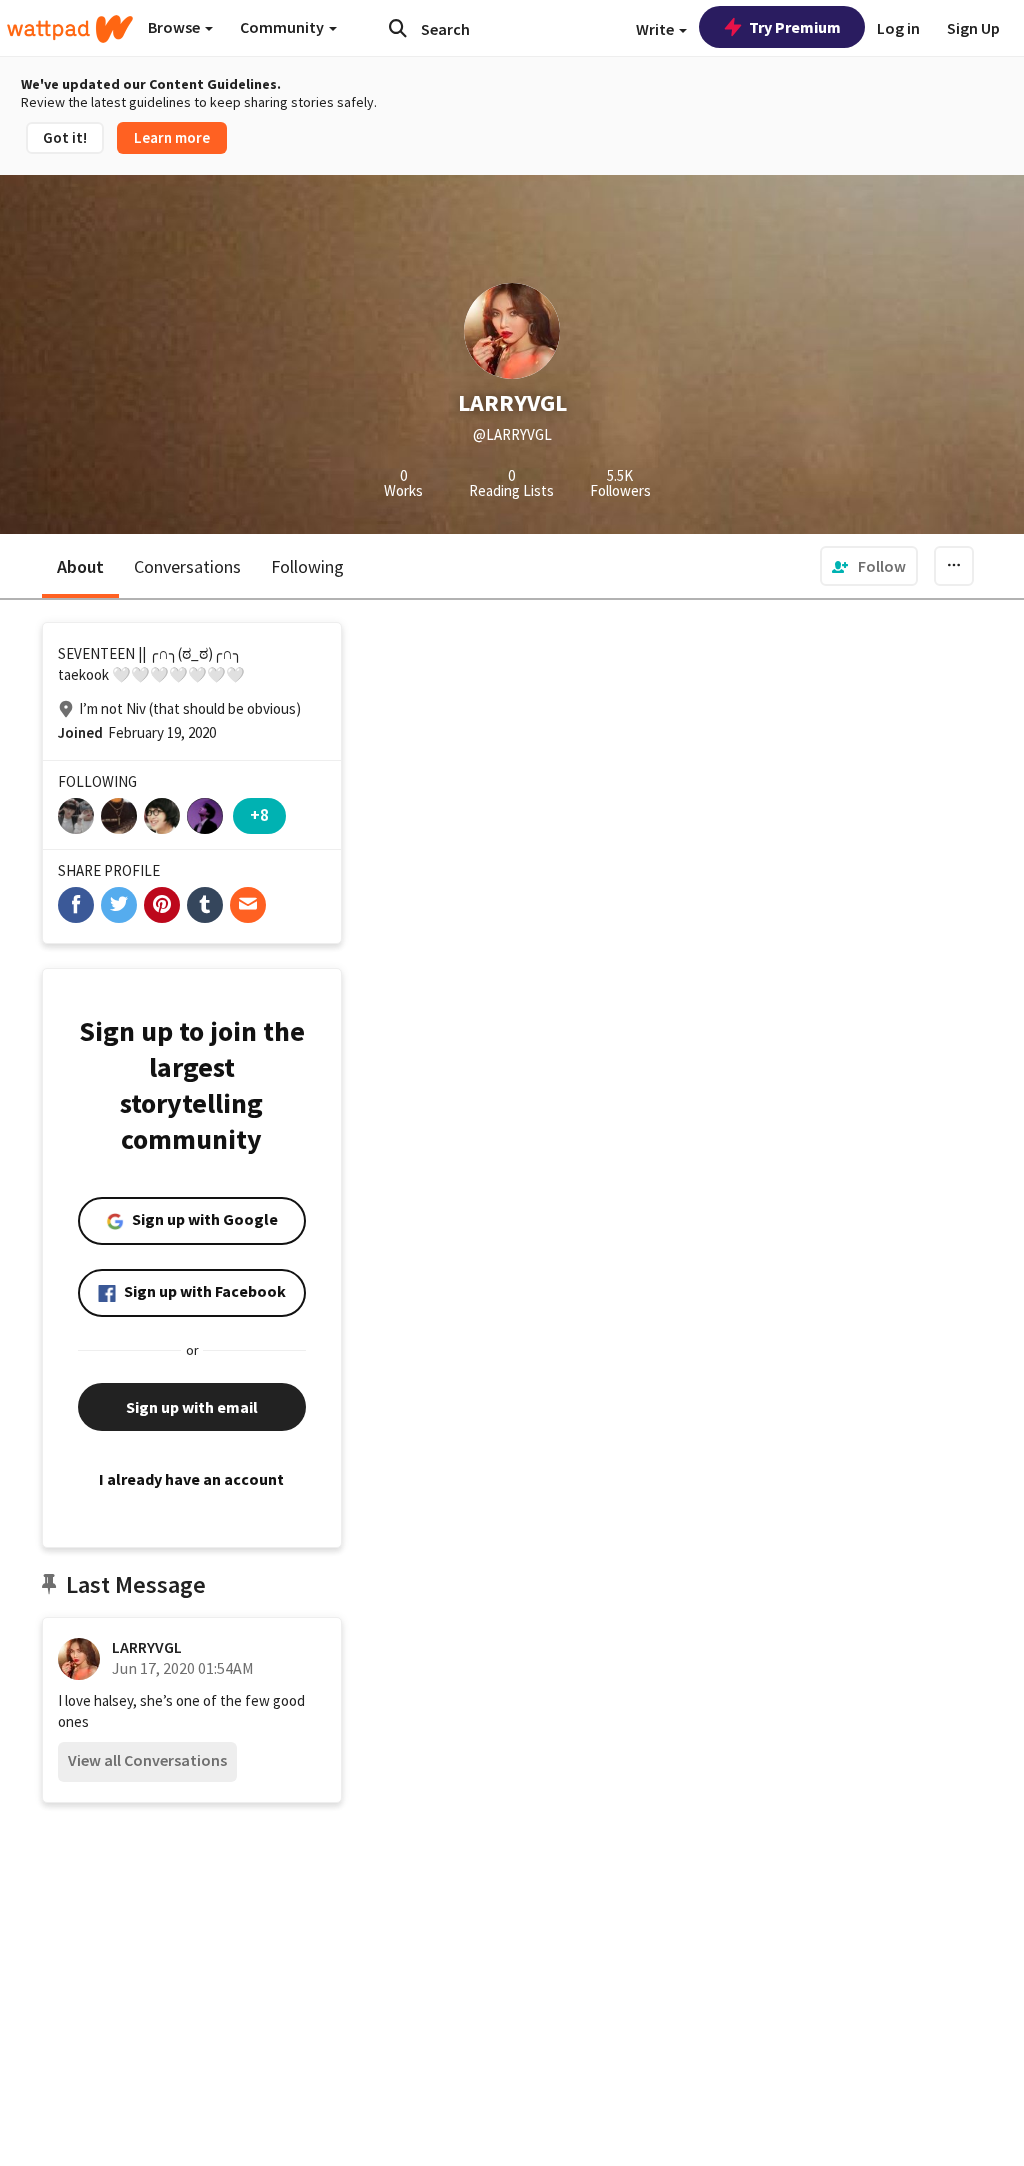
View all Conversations (147, 1760)
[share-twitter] (119, 905)
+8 (259, 814)
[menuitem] (869, 566)
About (80, 566)
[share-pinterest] (162, 905)
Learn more (172, 137)
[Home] (70, 29)
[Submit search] (398, 28)
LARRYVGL (147, 1647)
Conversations (187, 566)
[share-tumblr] (205, 905)
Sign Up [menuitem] (973, 28)
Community (283, 27)
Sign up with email (192, 1407)
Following (307, 566)
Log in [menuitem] (898, 28)
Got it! (65, 137)
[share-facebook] (76, 905)
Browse (175, 27)
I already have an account (191, 1479)
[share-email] (248, 905)
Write (656, 29)
